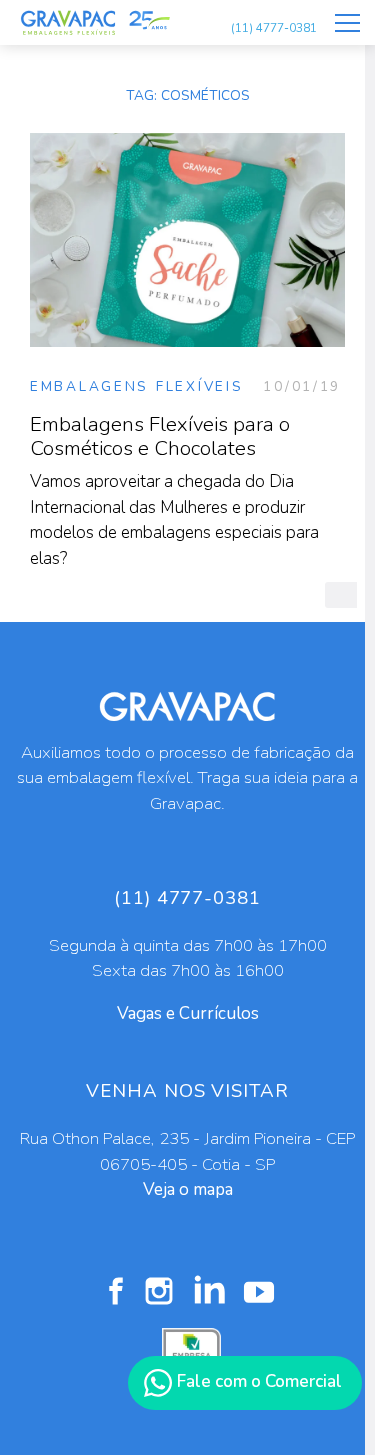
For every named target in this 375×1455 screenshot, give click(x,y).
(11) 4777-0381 (274, 28)
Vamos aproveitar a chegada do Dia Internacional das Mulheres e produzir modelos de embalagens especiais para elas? (174, 491)
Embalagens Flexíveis (136, 386)
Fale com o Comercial (257, 1381)
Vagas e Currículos (188, 1013)
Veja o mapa (188, 1189)
